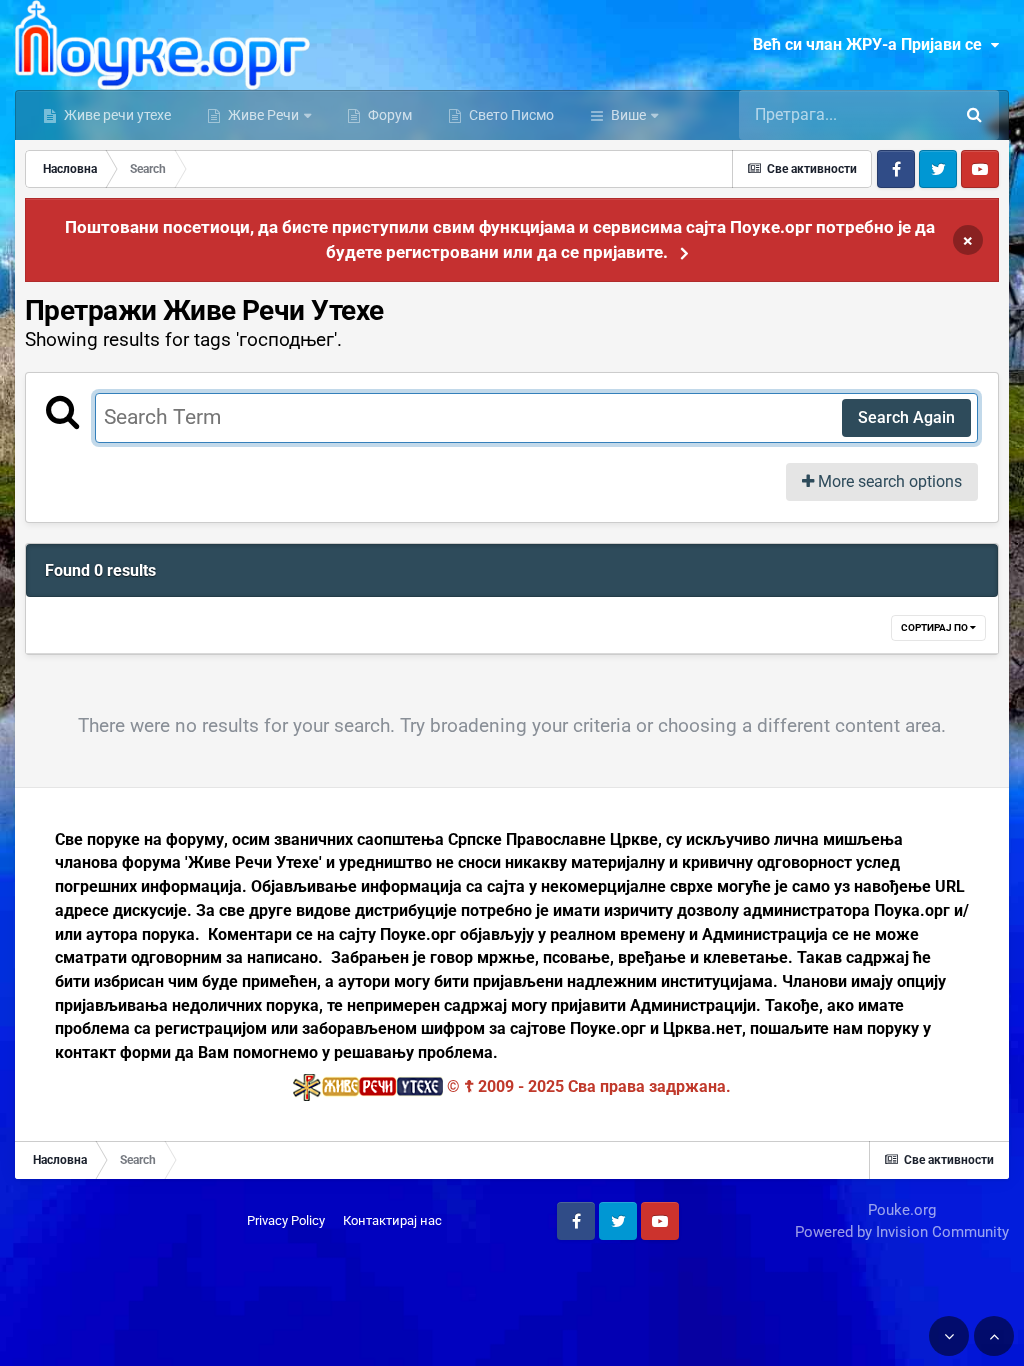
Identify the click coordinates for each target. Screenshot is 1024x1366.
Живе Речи (263, 115)
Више (628, 115)
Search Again (906, 417)
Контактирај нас (392, 1220)
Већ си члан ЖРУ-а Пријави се (871, 44)
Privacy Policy (286, 1220)
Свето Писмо (510, 115)
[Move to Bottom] (949, 1336)
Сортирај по (935, 627)
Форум (388, 115)
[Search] (974, 115)
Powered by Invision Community (902, 1232)
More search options (888, 481)
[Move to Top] (994, 1336)
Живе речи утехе (116, 115)
